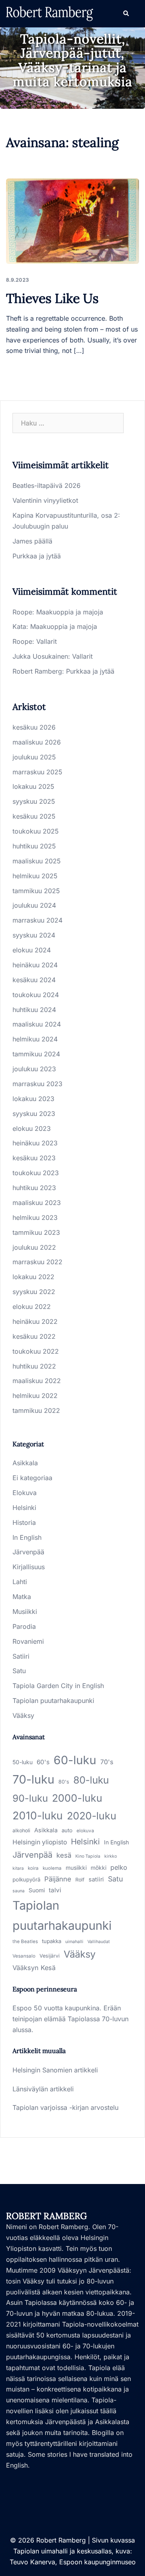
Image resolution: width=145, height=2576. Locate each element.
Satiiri (21, 1656)
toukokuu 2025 (36, 831)
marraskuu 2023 (37, 1084)
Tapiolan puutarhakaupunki (53, 1701)
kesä (64, 1855)
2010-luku (38, 1815)
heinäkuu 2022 (35, 1321)
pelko (119, 1867)
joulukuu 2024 (34, 905)
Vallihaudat (98, 1942)
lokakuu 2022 (33, 1277)
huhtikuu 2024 (34, 1010)
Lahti (20, 1582)
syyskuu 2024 (34, 935)
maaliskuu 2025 (37, 861)
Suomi (37, 1890)
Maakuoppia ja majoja (70, 612)
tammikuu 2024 (36, 1054)
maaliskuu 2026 (37, 742)
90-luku (30, 1798)
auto (67, 1830)
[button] (126, 14)
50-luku (23, 1762)
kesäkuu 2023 (34, 1158)
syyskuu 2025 (34, 801)
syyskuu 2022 (34, 1292)
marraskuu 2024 (37, 920)
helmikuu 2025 (35, 876)
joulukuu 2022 (34, 1247)
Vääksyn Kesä (34, 1968)
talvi (55, 1890)
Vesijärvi (50, 1956)
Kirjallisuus (29, 1567)
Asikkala (25, 1463)
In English (27, 1537)
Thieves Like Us (52, 298)
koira (33, 1868)
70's (107, 1762)
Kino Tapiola (88, 1856)
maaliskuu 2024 (37, 1024)
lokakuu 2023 (33, 1099)
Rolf (80, 1880)
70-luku (33, 1779)
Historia (24, 1522)
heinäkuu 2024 (35, 965)
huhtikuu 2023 (34, 1188)
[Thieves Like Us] (72, 221)
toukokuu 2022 (36, 1351)
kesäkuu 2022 (34, 1336)
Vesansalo (24, 1956)
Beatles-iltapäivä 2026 (47, 485)
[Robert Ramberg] (50, 13)
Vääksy (23, 1715)
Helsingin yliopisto (40, 1842)
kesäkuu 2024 (34, 980)
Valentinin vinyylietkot (45, 500)
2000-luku (77, 1798)
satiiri (96, 1879)
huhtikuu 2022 (34, 1366)
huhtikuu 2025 (34, 846)
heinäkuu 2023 (35, 1143)
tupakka (52, 1941)
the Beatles (25, 1941)
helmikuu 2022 (35, 1396)
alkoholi (21, 1830)
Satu (19, 1671)
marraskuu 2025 (37, 772)
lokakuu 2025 (33, 786)
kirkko (111, 1856)
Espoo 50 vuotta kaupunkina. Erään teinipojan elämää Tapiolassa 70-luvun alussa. (70, 2019)
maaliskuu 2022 (37, 1381)
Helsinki (24, 1508)
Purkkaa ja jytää (37, 556)
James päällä (32, 541)
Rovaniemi (28, 1641)
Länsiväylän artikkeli (43, 2089)
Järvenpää (28, 1552)
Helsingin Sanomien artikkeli (55, 2070)
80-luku (91, 1780)
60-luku (75, 1760)
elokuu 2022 (32, 1307)
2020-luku (92, 1816)
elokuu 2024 (32, 950)
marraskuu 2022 (37, 1262)
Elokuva (25, 1493)
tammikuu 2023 (36, 1232)
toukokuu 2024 (36, 995)
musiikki (76, 1868)
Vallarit (47, 641)
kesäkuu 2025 (34, 816)
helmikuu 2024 (35, 1039)
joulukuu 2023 (34, 1069)
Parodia (24, 1626)
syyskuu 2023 (34, 1114)
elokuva (85, 1831)
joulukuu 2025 (34, 757)
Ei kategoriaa (32, 1478)
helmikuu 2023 (35, 1217)
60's (43, 1762)
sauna (19, 1891)
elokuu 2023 (32, 1128)
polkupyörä (26, 1879)
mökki (98, 1868)
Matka (22, 1597)
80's (64, 1782)
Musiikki (25, 1612)
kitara (18, 1868)
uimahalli (74, 1942)
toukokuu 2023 (36, 1173)
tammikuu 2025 (36, 891)
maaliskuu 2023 (37, 1203)
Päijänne (58, 1879)
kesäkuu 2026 (34, 727)
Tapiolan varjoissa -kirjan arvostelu (65, 2107)
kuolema (52, 1868)
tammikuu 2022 (36, 1410)
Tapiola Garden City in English (58, 1686)
